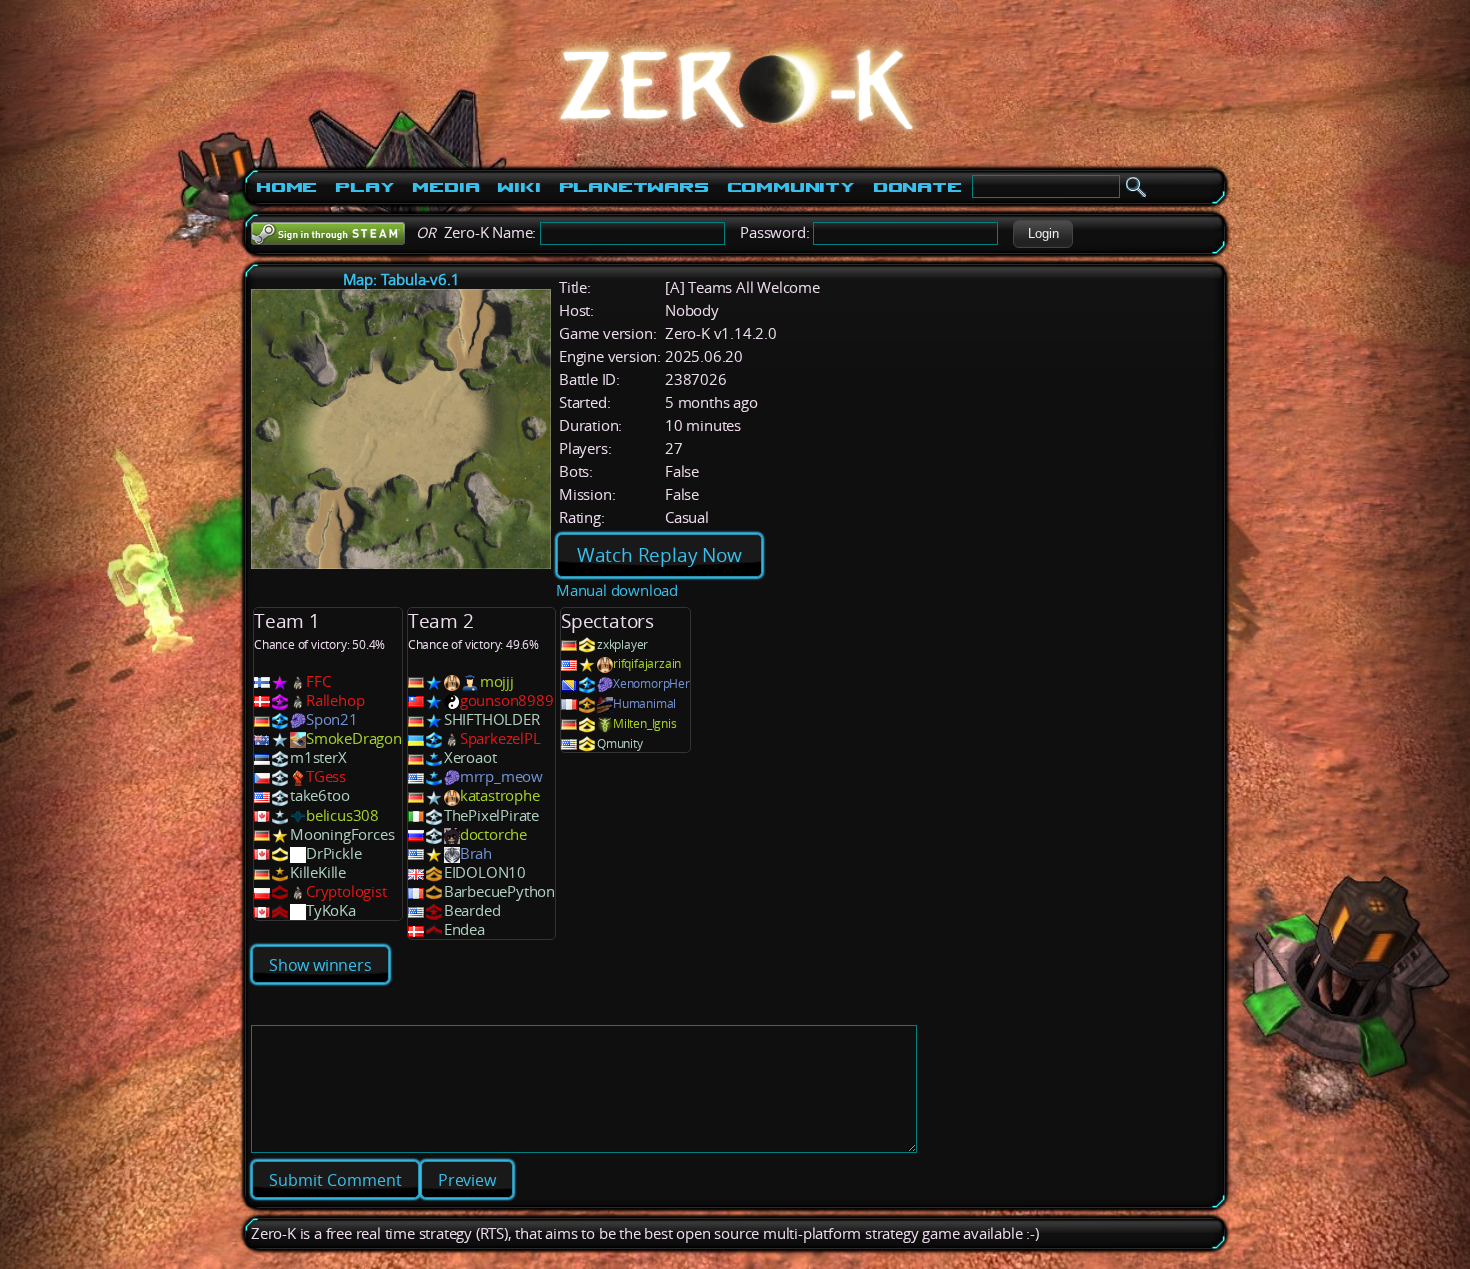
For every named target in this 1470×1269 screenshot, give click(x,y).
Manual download (617, 590)
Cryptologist (346, 891)
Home (286, 187)
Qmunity (620, 743)
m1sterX (318, 757)
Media (445, 187)
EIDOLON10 (485, 872)
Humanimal (644, 703)
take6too (319, 795)
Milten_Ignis (645, 723)
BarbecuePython (499, 891)
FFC (318, 681)
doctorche (493, 834)
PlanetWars (634, 187)
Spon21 (332, 719)
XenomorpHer (651, 683)
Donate (917, 187)
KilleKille (318, 872)
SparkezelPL (500, 738)
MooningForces (342, 834)
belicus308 (342, 815)
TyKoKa (331, 910)
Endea (464, 929)
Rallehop (335, 700)
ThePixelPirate (491, 815)
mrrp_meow (501, 776)
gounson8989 (507, 700)
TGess (326, 776)
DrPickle (333, 853)
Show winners (320, 965)
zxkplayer (622, 644)
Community (791, 187)
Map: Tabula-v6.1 (401, 279)
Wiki (518, 187)
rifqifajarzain (647, 663)
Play (364, 187)
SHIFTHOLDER (492, 719)
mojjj (497, 681)
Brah (476, 853)
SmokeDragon (354, 738)
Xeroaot (470, 757)
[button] (1043, 234)
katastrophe (500, 795)
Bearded (472, 910)
